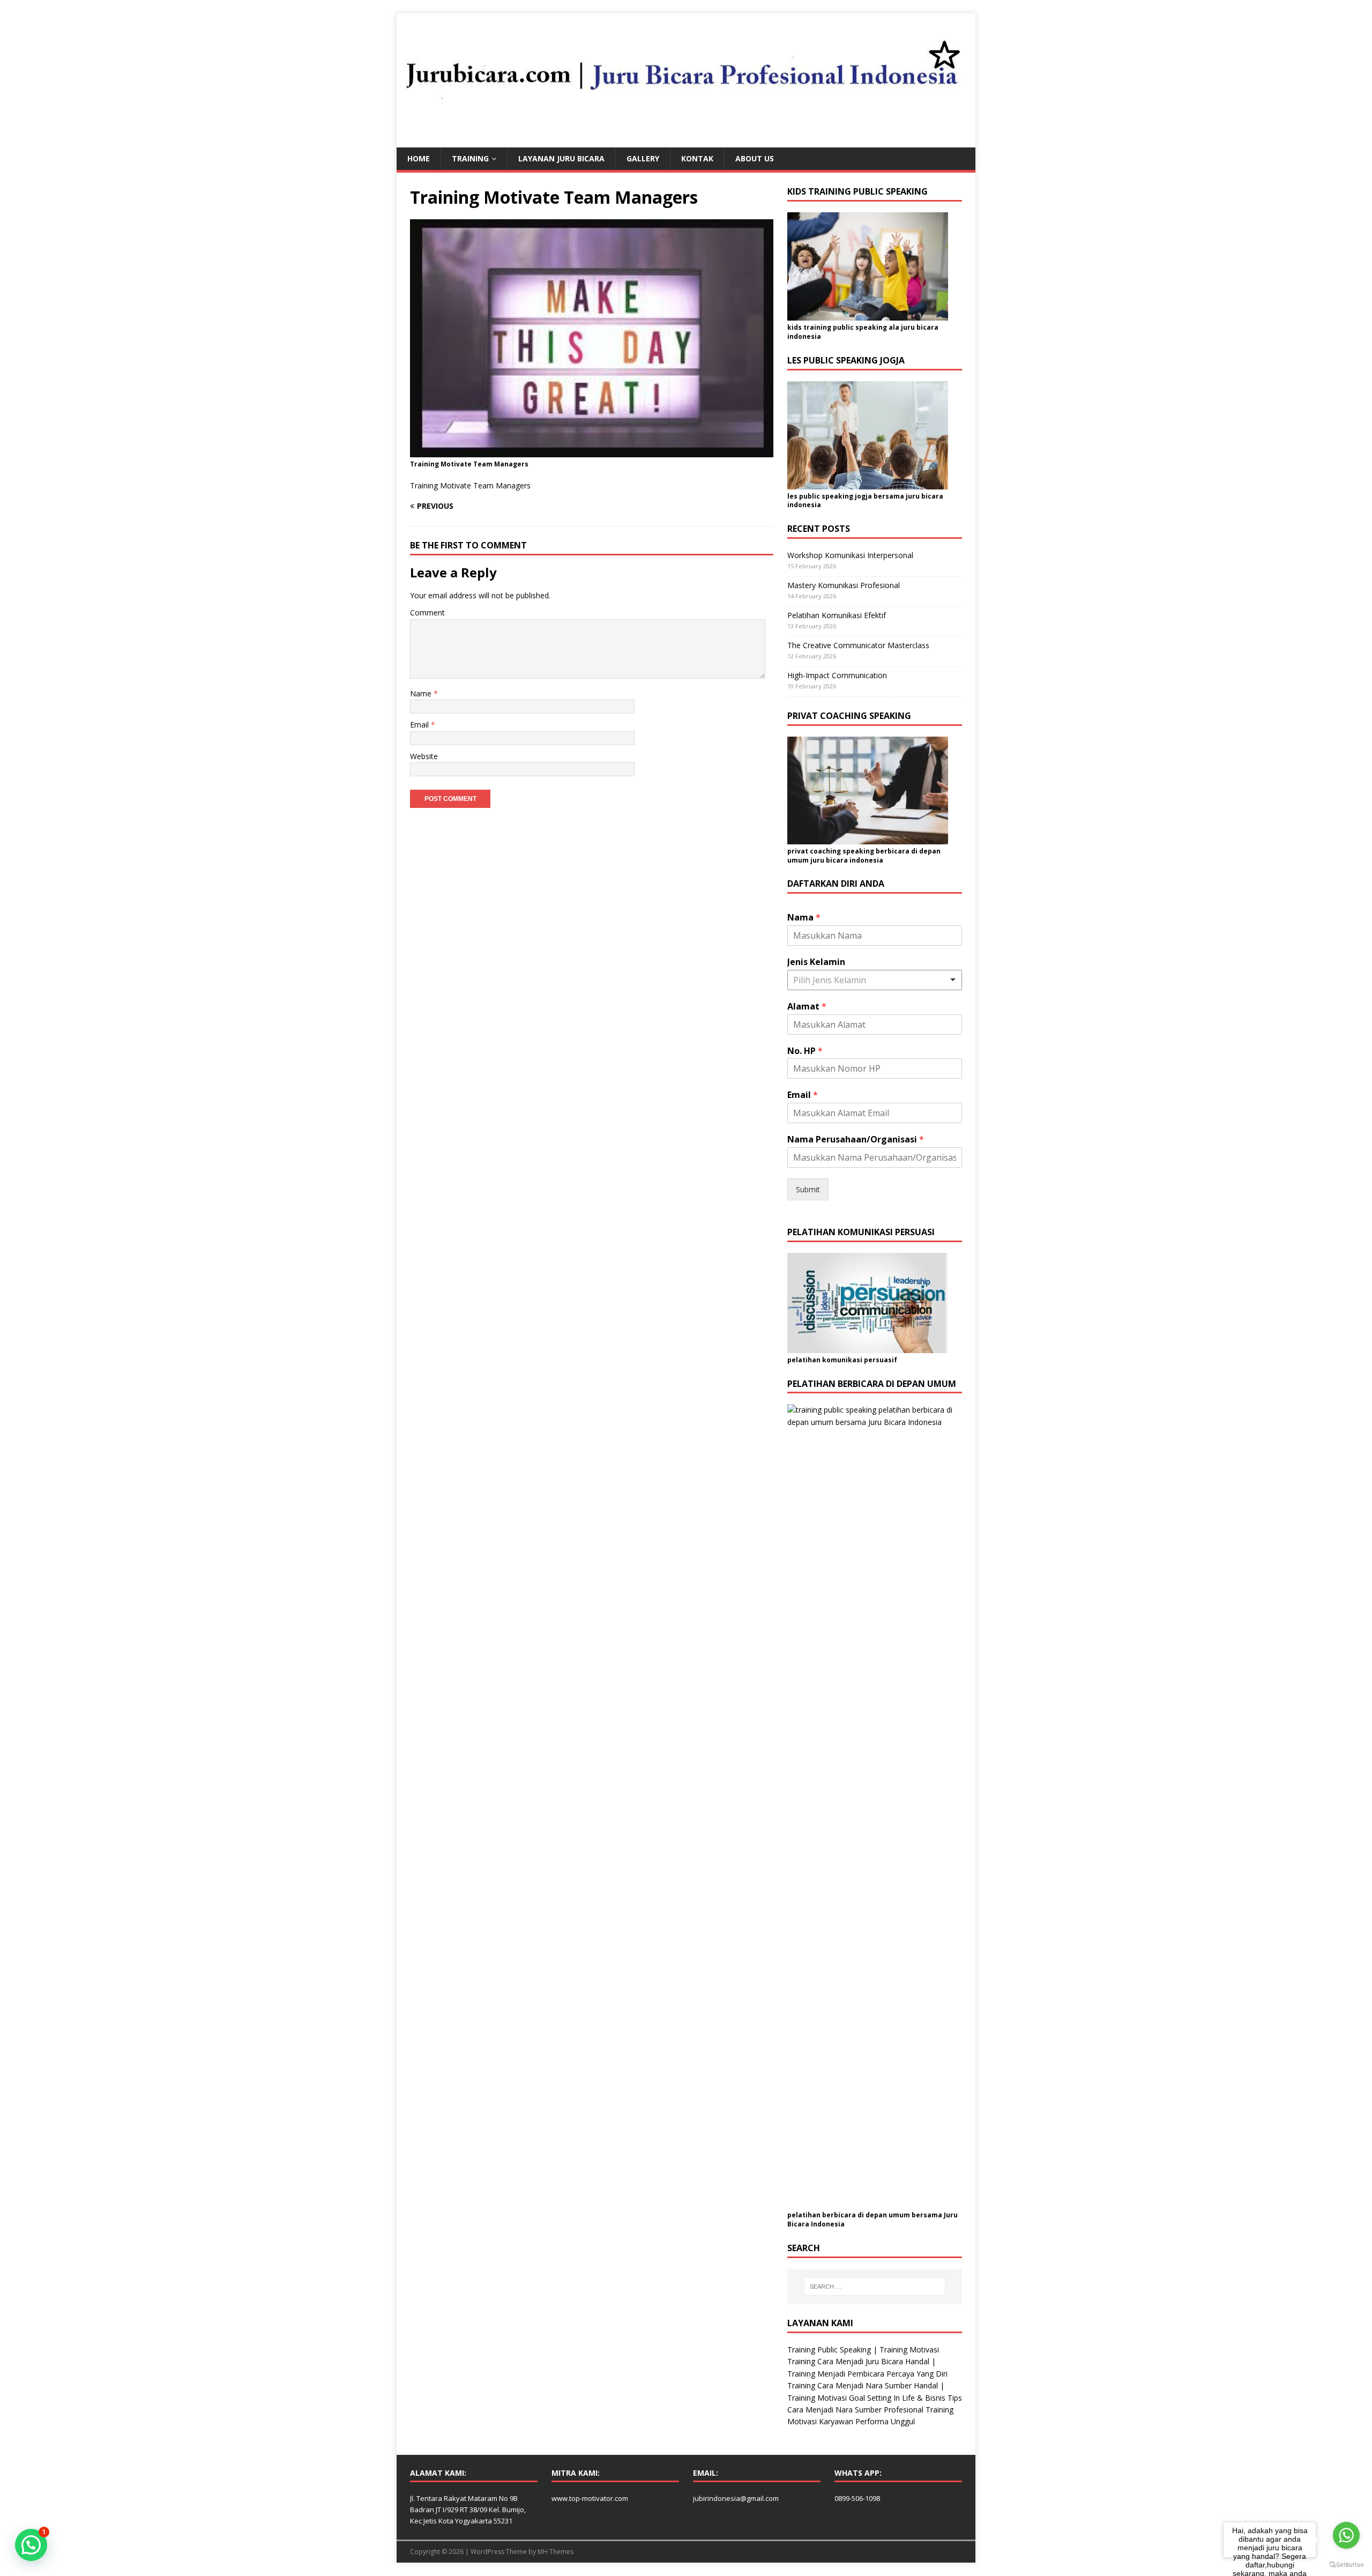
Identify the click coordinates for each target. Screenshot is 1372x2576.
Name (422, 693)
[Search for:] (875, 2287)
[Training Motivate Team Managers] (592, 451)
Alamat (807, 1007)
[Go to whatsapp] (1346, 2535)
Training (470, 158)
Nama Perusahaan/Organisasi (856, 1139)
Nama (804, 918)
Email (420, 725)
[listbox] (875, 980)
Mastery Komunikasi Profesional (844, 585)
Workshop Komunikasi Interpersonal (850, 555)
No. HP (805, 1051)
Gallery (643, 158)
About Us (755, 158)
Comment (427, 613)
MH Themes (555, 2552)
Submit (808, 1189)
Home (419, 158)
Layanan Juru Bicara (561, 158)
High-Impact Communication (837, 675)
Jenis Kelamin (816, 962)
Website (424, 756)
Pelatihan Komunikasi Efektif (837, 615)
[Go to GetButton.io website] (1346, 2565)
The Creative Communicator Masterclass (858, 645)
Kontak (697, 158)
